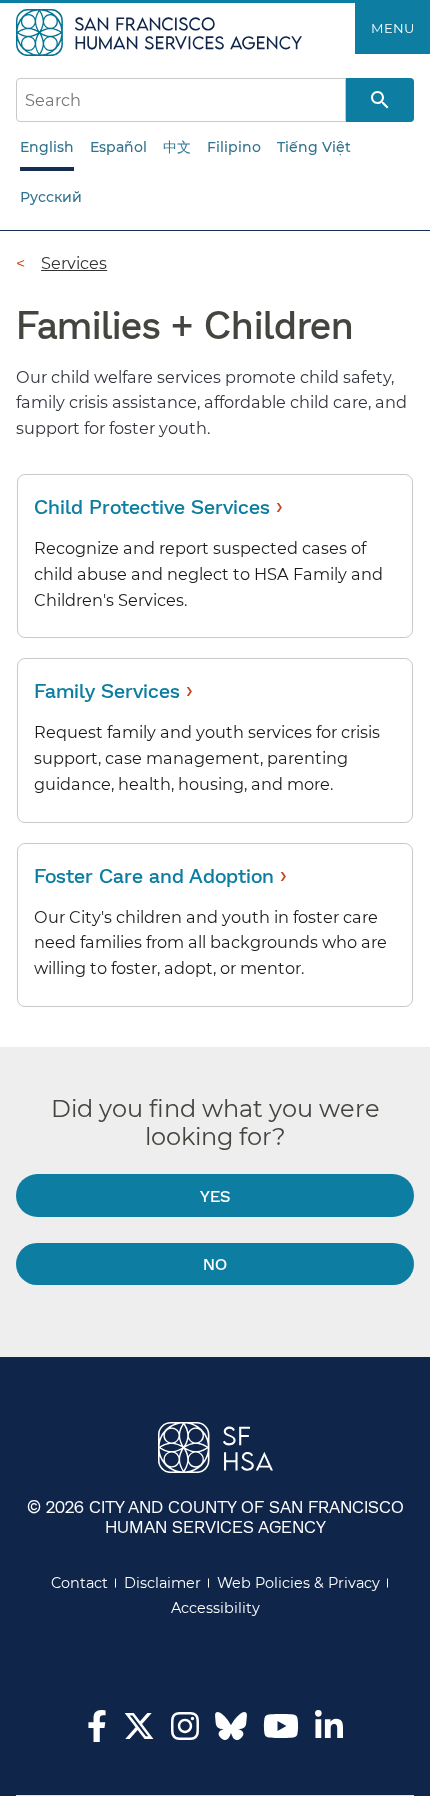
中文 (177, 147)
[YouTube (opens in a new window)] (281, 1732)
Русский (51, 197)
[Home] (161, 31)
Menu (392, 28)
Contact (79, 1583)
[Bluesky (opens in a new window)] (231, 1736)
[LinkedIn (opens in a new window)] (329, 1732)
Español (118, 147)
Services (74, 263)
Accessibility (215, 1608)
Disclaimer (162, 1583)
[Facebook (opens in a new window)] (97, 1732)
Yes (215, 1195)
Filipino (234, 147)
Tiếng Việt (314, 147)
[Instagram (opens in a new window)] (185, 1732)
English (47, 147)
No (215, 1263)
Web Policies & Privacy (298, 1583)
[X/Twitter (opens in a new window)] (139, 1732)
